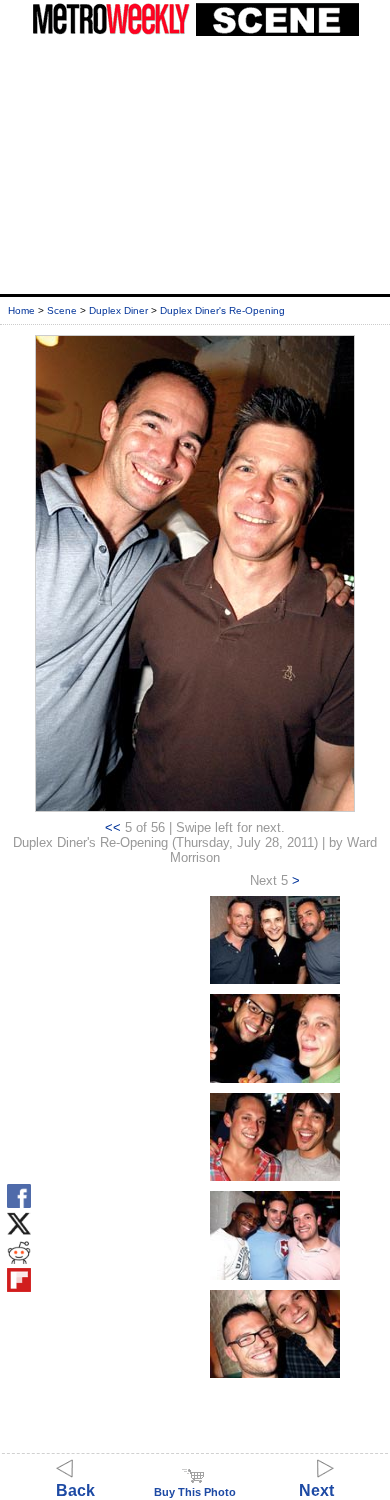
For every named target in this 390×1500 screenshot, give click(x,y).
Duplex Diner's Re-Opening (222, 310)
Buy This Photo (195, 1492)
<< (113, 827)
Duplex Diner (118, 310)
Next (316, 1490)
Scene (62, 310)
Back (75, 1490)
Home (21, 310)
